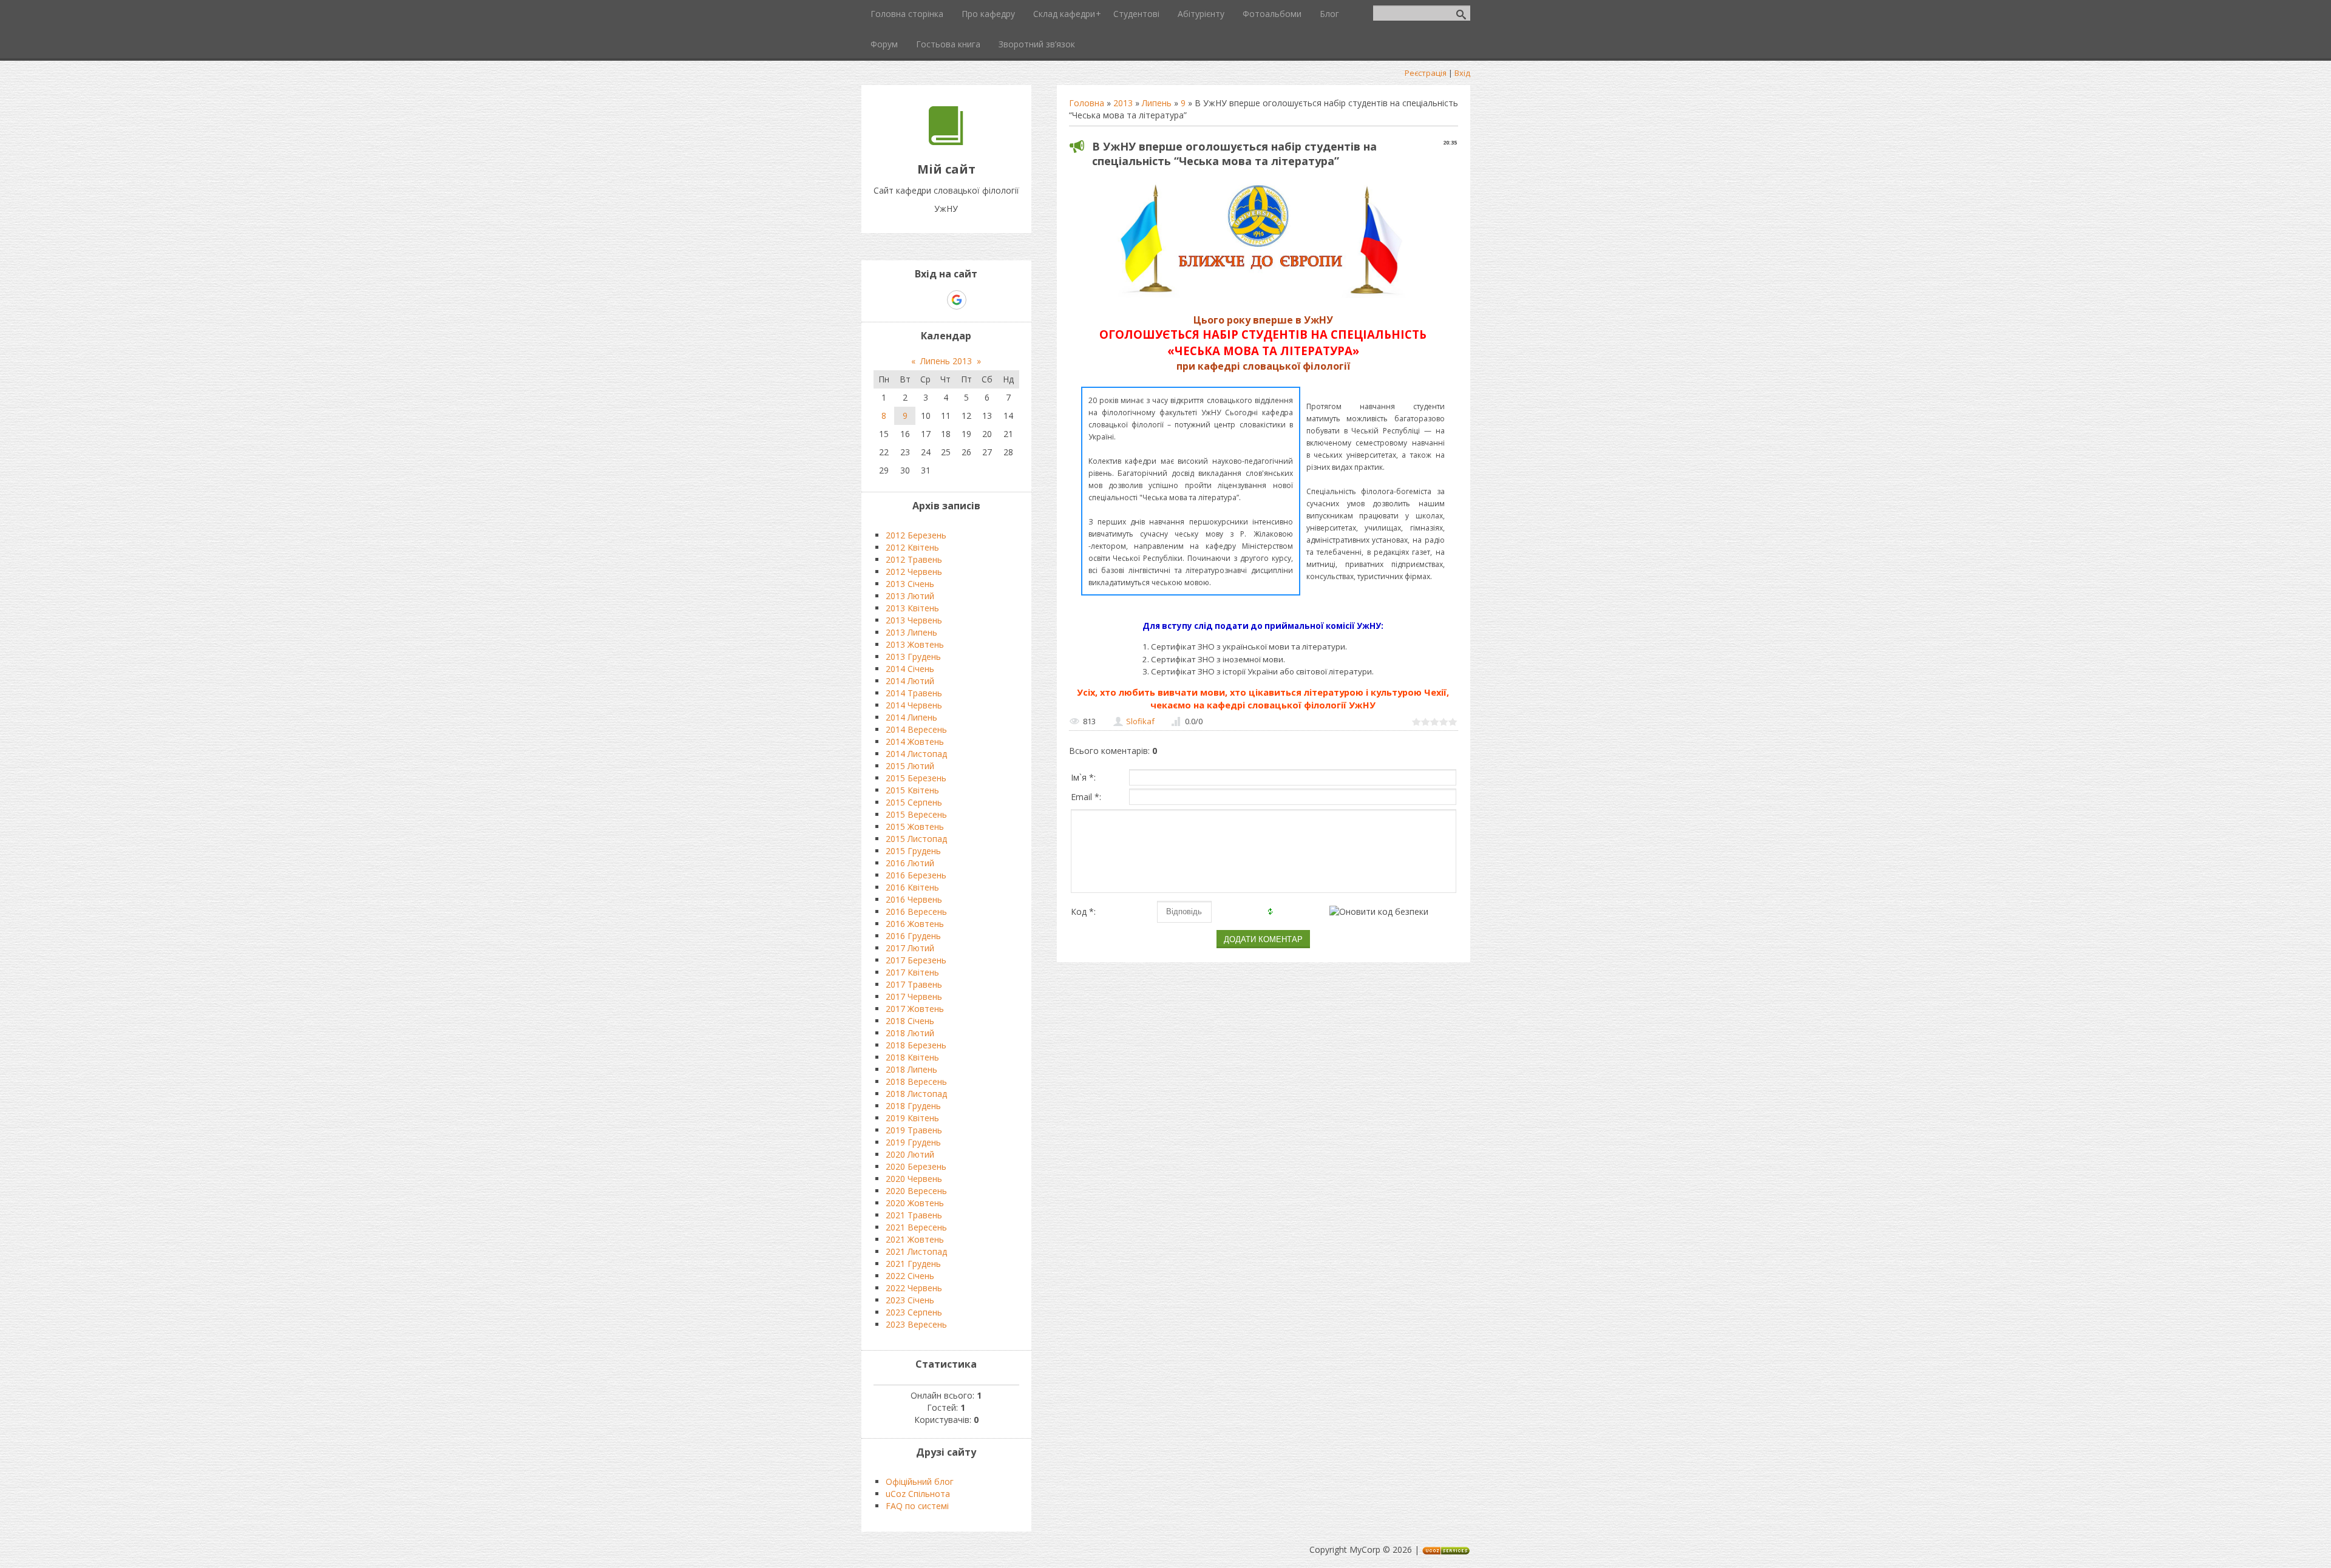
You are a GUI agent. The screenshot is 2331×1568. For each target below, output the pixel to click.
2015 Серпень (914, 802)
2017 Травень (914, 984)
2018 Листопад (916, 1094)
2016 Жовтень (915, 924)
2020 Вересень (916, 1191)
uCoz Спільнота (918, 1494)
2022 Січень (910, 1276)
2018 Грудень (913, 1106)
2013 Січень (910, 584)
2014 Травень (914, 693)
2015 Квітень (912, 790)
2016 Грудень (913, 936)
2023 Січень (910, 1300)
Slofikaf (1140, 721)
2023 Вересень (916, 1324)
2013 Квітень (912, 608)
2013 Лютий (910, 596)
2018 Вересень (916, 1081)
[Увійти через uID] (935, 300)
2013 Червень (914, 620)
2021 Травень (914, 1215)
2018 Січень (910, 1021)
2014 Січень (910, 669)
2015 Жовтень (915, 826)
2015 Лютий (910, 766)
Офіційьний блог (920, 1481)
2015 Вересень (916, 814)
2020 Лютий (910, 1154)
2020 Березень (916, 1166)
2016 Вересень (916, 911)
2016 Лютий (910, 863)
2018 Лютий (910, 1033)
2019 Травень (914, 1130)
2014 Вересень (916, 729)
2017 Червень (914, 996)
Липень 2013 (946, 361)
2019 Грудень (913, 1142)
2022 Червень (914, 1288)
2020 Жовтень (915, 1203)
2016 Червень (914, 899)
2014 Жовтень (915, 742)
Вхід (1462, 73)
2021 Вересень (916, 1227)
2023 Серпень (914, 1312)
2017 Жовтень (915, 1009)
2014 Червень (914, 705)
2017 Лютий (910, 948)
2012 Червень (914, 572)
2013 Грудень (913, 657)
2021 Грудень (913, 1264)
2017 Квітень (912, 972)
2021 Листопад (916, 1251)
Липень (1157, 103)
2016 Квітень (912, 887)
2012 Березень (916, 535)
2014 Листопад (916, 754)
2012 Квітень (912, 547)
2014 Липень (911, 717)
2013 (1123, 103)
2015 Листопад (916, 839)
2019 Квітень (912, 1118)
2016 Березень (916, 875)
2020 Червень (914, 1179)
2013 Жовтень (915, 644)
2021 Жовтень (915, 1239)
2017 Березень (916, 960)
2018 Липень (911, 1069)
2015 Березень (916, 778)
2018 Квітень (912, 1057)
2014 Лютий (910, 681)
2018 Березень (916, 1045)
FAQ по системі (917, 1506)
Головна (1087, 103)
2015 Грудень (913, 851)
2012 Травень (914, 559)
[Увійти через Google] (957, 300)
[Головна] (946, 142)
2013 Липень (911, 632)
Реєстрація (1426, 73)
